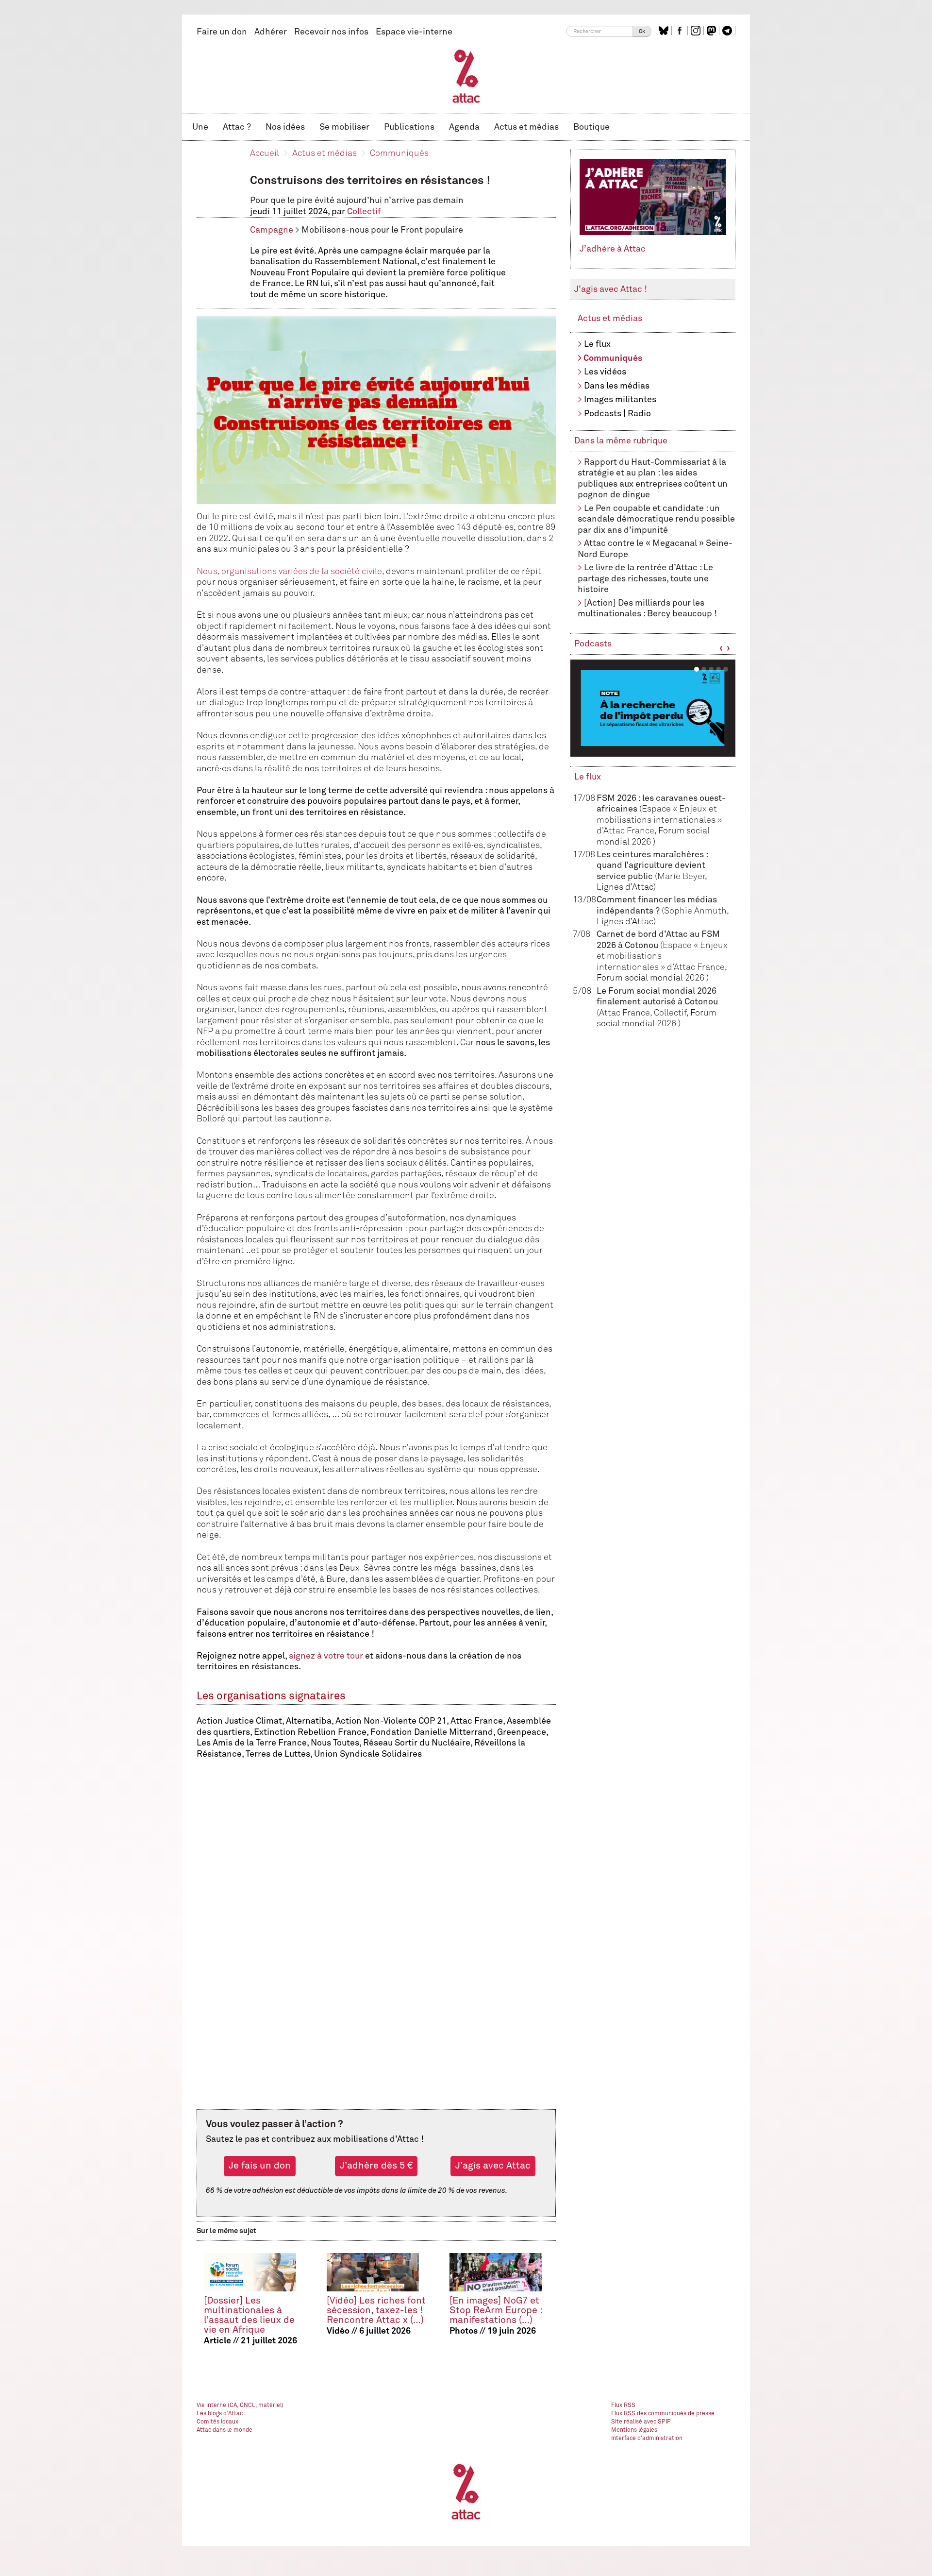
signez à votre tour (326, 1656)
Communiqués (399, 153)
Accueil (265, 153)
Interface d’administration (647, 2439)
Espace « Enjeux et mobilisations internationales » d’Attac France (659, 820)
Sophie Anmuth (695, 911)
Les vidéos (605, 372)
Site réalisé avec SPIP (641, 2422)
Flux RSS (623, 2406)
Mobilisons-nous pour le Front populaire (382, 230)
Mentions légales (634, 2430)
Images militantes (620, 400)
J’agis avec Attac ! (611, 289)
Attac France (624, 1013)
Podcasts (593, 644)
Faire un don (222, 32)
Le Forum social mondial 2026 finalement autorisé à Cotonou (657, 1002)
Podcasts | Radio (617, 414)
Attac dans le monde (225, 2430)
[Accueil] (466, 76)
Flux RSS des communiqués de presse (663, 2414)
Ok (642, 31)
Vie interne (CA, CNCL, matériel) (240, 2406)
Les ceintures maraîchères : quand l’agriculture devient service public (652, 866)
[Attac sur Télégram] (728, 31)
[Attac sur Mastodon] (713, 31)
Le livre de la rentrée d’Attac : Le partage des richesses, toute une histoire (645, 579)
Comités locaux (217, 2422)
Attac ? (237, 127)
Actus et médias (526, 127)
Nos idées (285, 127)
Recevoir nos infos (331, 32)
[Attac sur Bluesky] (665, 31)
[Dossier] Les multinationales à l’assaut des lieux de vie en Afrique (249, 2315)
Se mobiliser (344, 127)
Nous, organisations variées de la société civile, (290, 572)
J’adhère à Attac (613, 249)
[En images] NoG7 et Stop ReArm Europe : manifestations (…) (496, 2311)
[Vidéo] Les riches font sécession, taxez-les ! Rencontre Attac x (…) (376, 2311)
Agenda (464, 127)
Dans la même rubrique (621, 441)
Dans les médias (617, 386)
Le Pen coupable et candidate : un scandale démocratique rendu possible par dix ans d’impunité (656, 519)
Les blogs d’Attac (220, 2414)
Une (200, 127)
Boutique (591, 127)
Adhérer (271, 32)
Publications (409, 127)
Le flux (597, 344)
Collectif (364, 212)
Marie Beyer (681, 877)
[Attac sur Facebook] (681, 31)
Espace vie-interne (414, 32)
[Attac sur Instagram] (697, 31)
